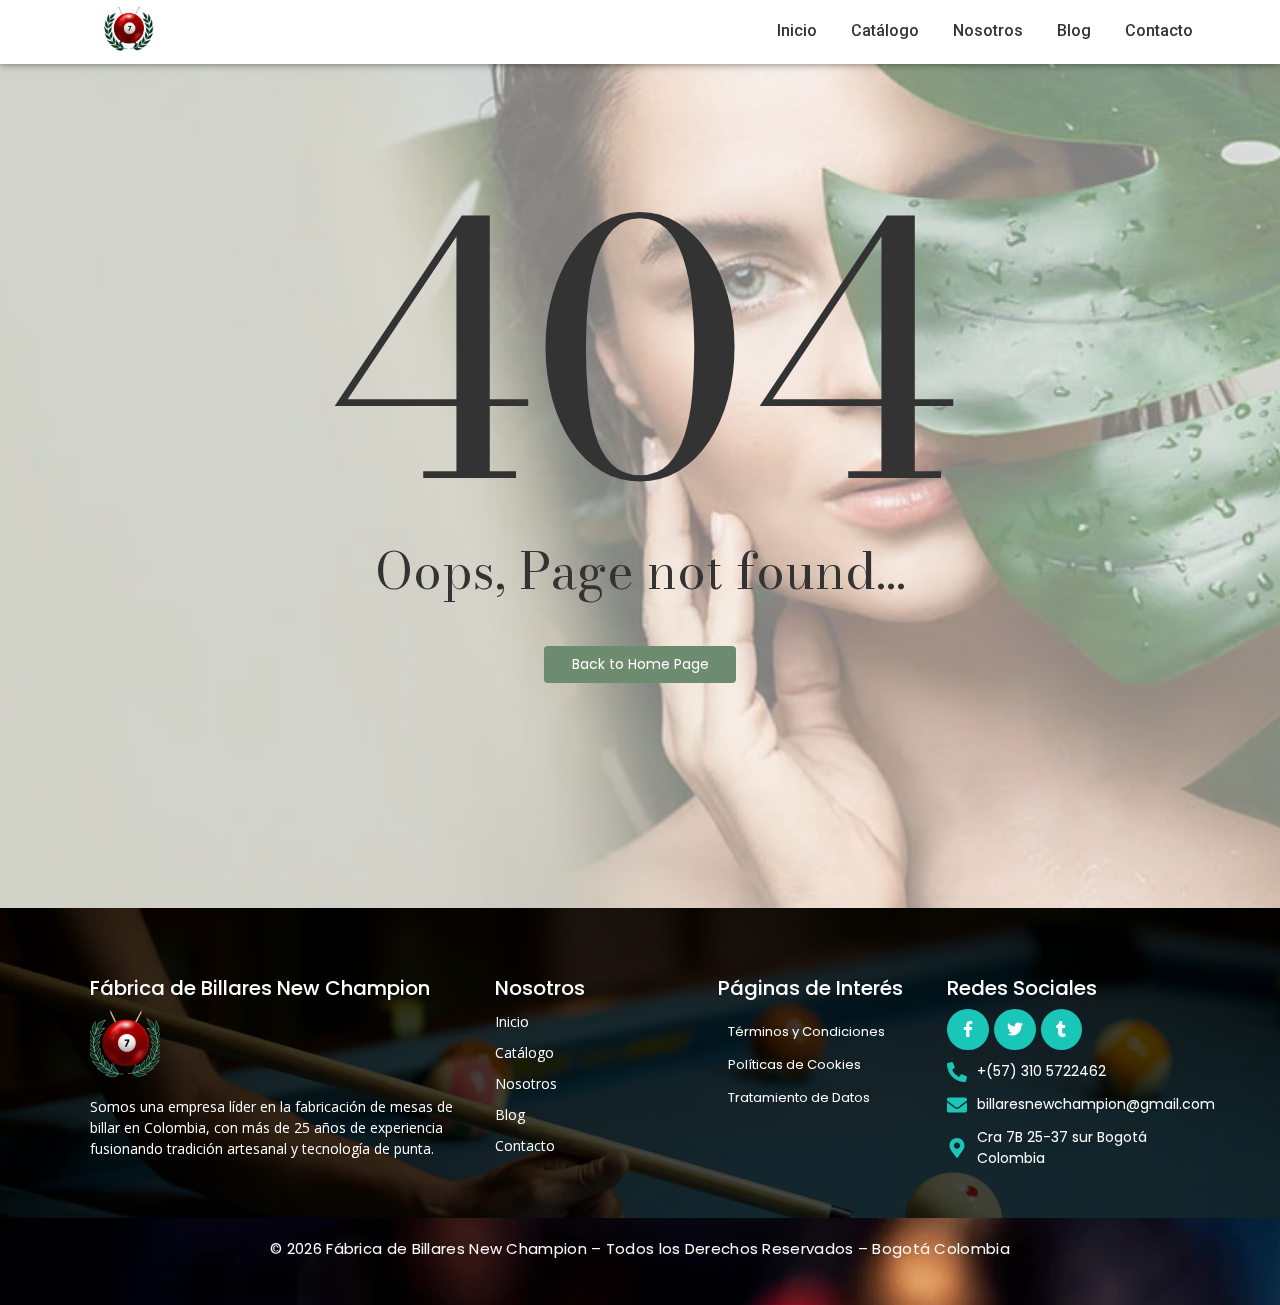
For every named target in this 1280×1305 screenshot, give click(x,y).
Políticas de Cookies (794, 1064)
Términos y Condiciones (806, 1031)
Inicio (797, 30)
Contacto (1159, 30)
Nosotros (988, 30)
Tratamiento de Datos (799, 1097)
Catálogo (885, 30)
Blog (1074, 30)
